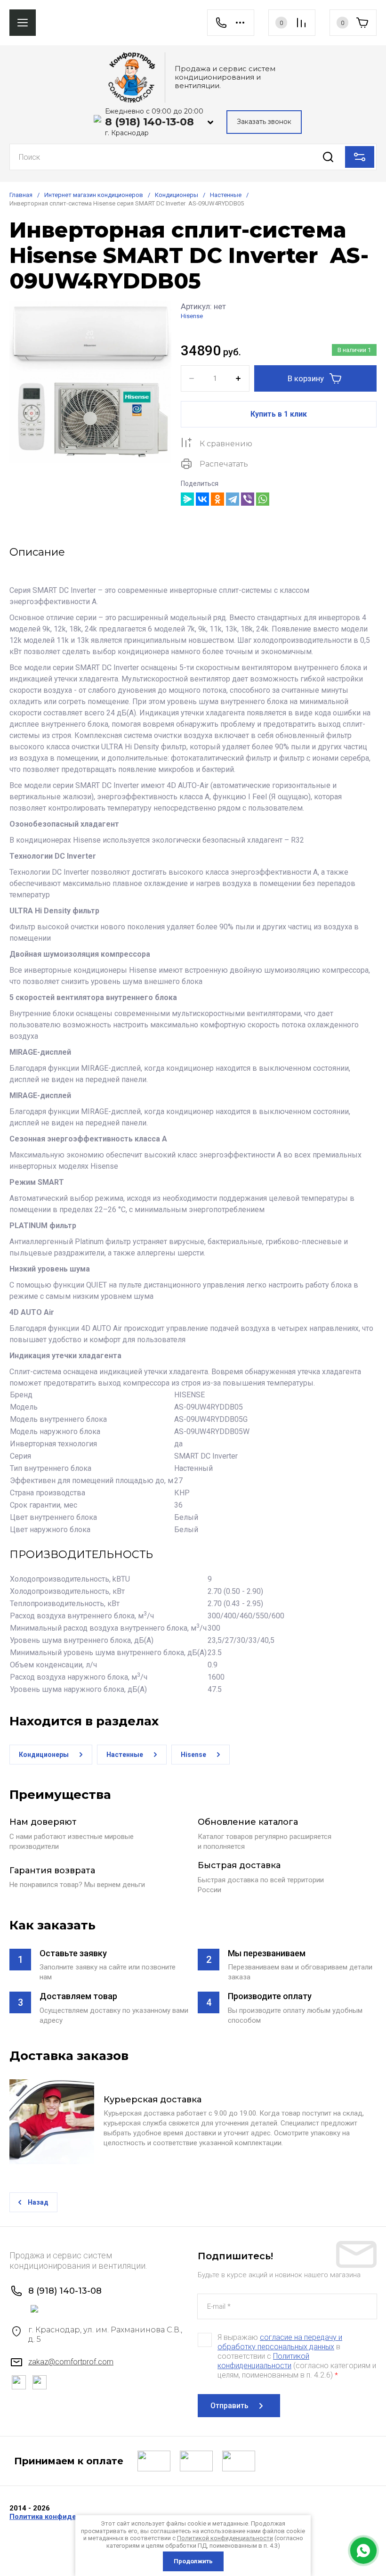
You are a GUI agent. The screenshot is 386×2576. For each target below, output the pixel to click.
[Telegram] (233, 499)
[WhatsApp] (263, 499)
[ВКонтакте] (202, 499)
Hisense (192, 316)
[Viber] (248, 499)
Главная (21, 195)
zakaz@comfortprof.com (71, 2362)
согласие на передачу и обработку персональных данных (280, 2342)
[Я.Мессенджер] (187, 499)
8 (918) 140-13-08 (149, 122)
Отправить (229, 2406)
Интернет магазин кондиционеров (94, 195)
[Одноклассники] (217, 499)
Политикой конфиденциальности (263, 2361)
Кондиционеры (177, 195)
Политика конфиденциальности (66, 2517)
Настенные (226, 195)
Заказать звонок (264, 122)
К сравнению (226, 444)
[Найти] (328, 157)
